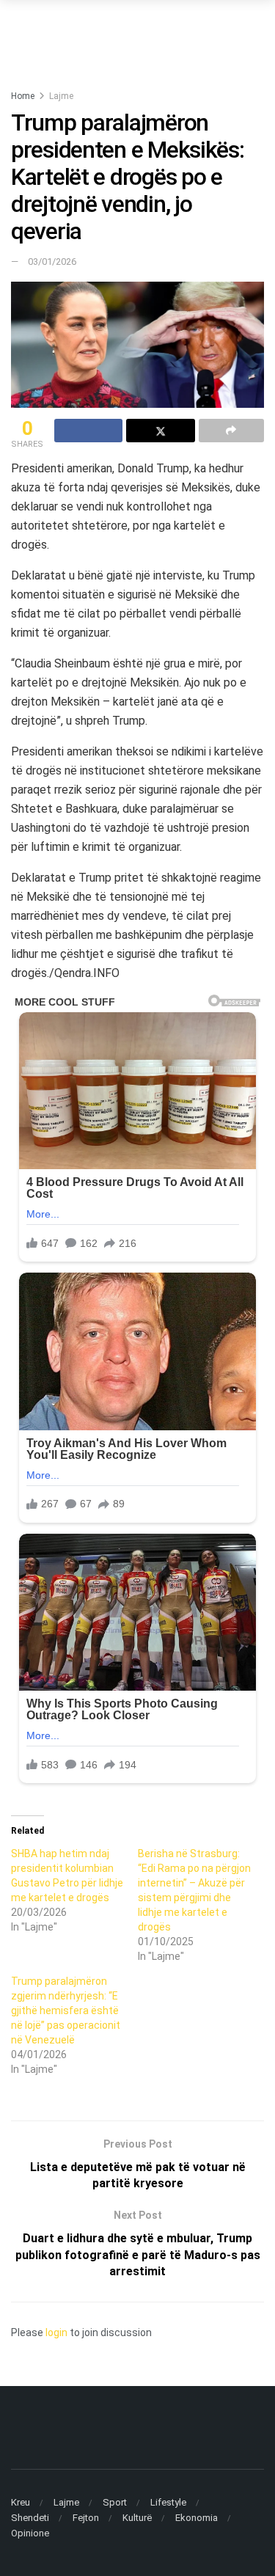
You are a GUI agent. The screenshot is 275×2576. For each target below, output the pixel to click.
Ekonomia (197, 2518)
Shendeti (30, 2518)
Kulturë (137, 2518)
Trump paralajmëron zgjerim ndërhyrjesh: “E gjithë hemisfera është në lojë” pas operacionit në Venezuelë (66, 2010)
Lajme (61, 96)
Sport (115, 2502)
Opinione (30, 2533)
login (56, 2332)
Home (23, 96)
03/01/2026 (52, 261)
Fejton (86, 2518)
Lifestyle (168, 2502)
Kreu (21, 2502)
